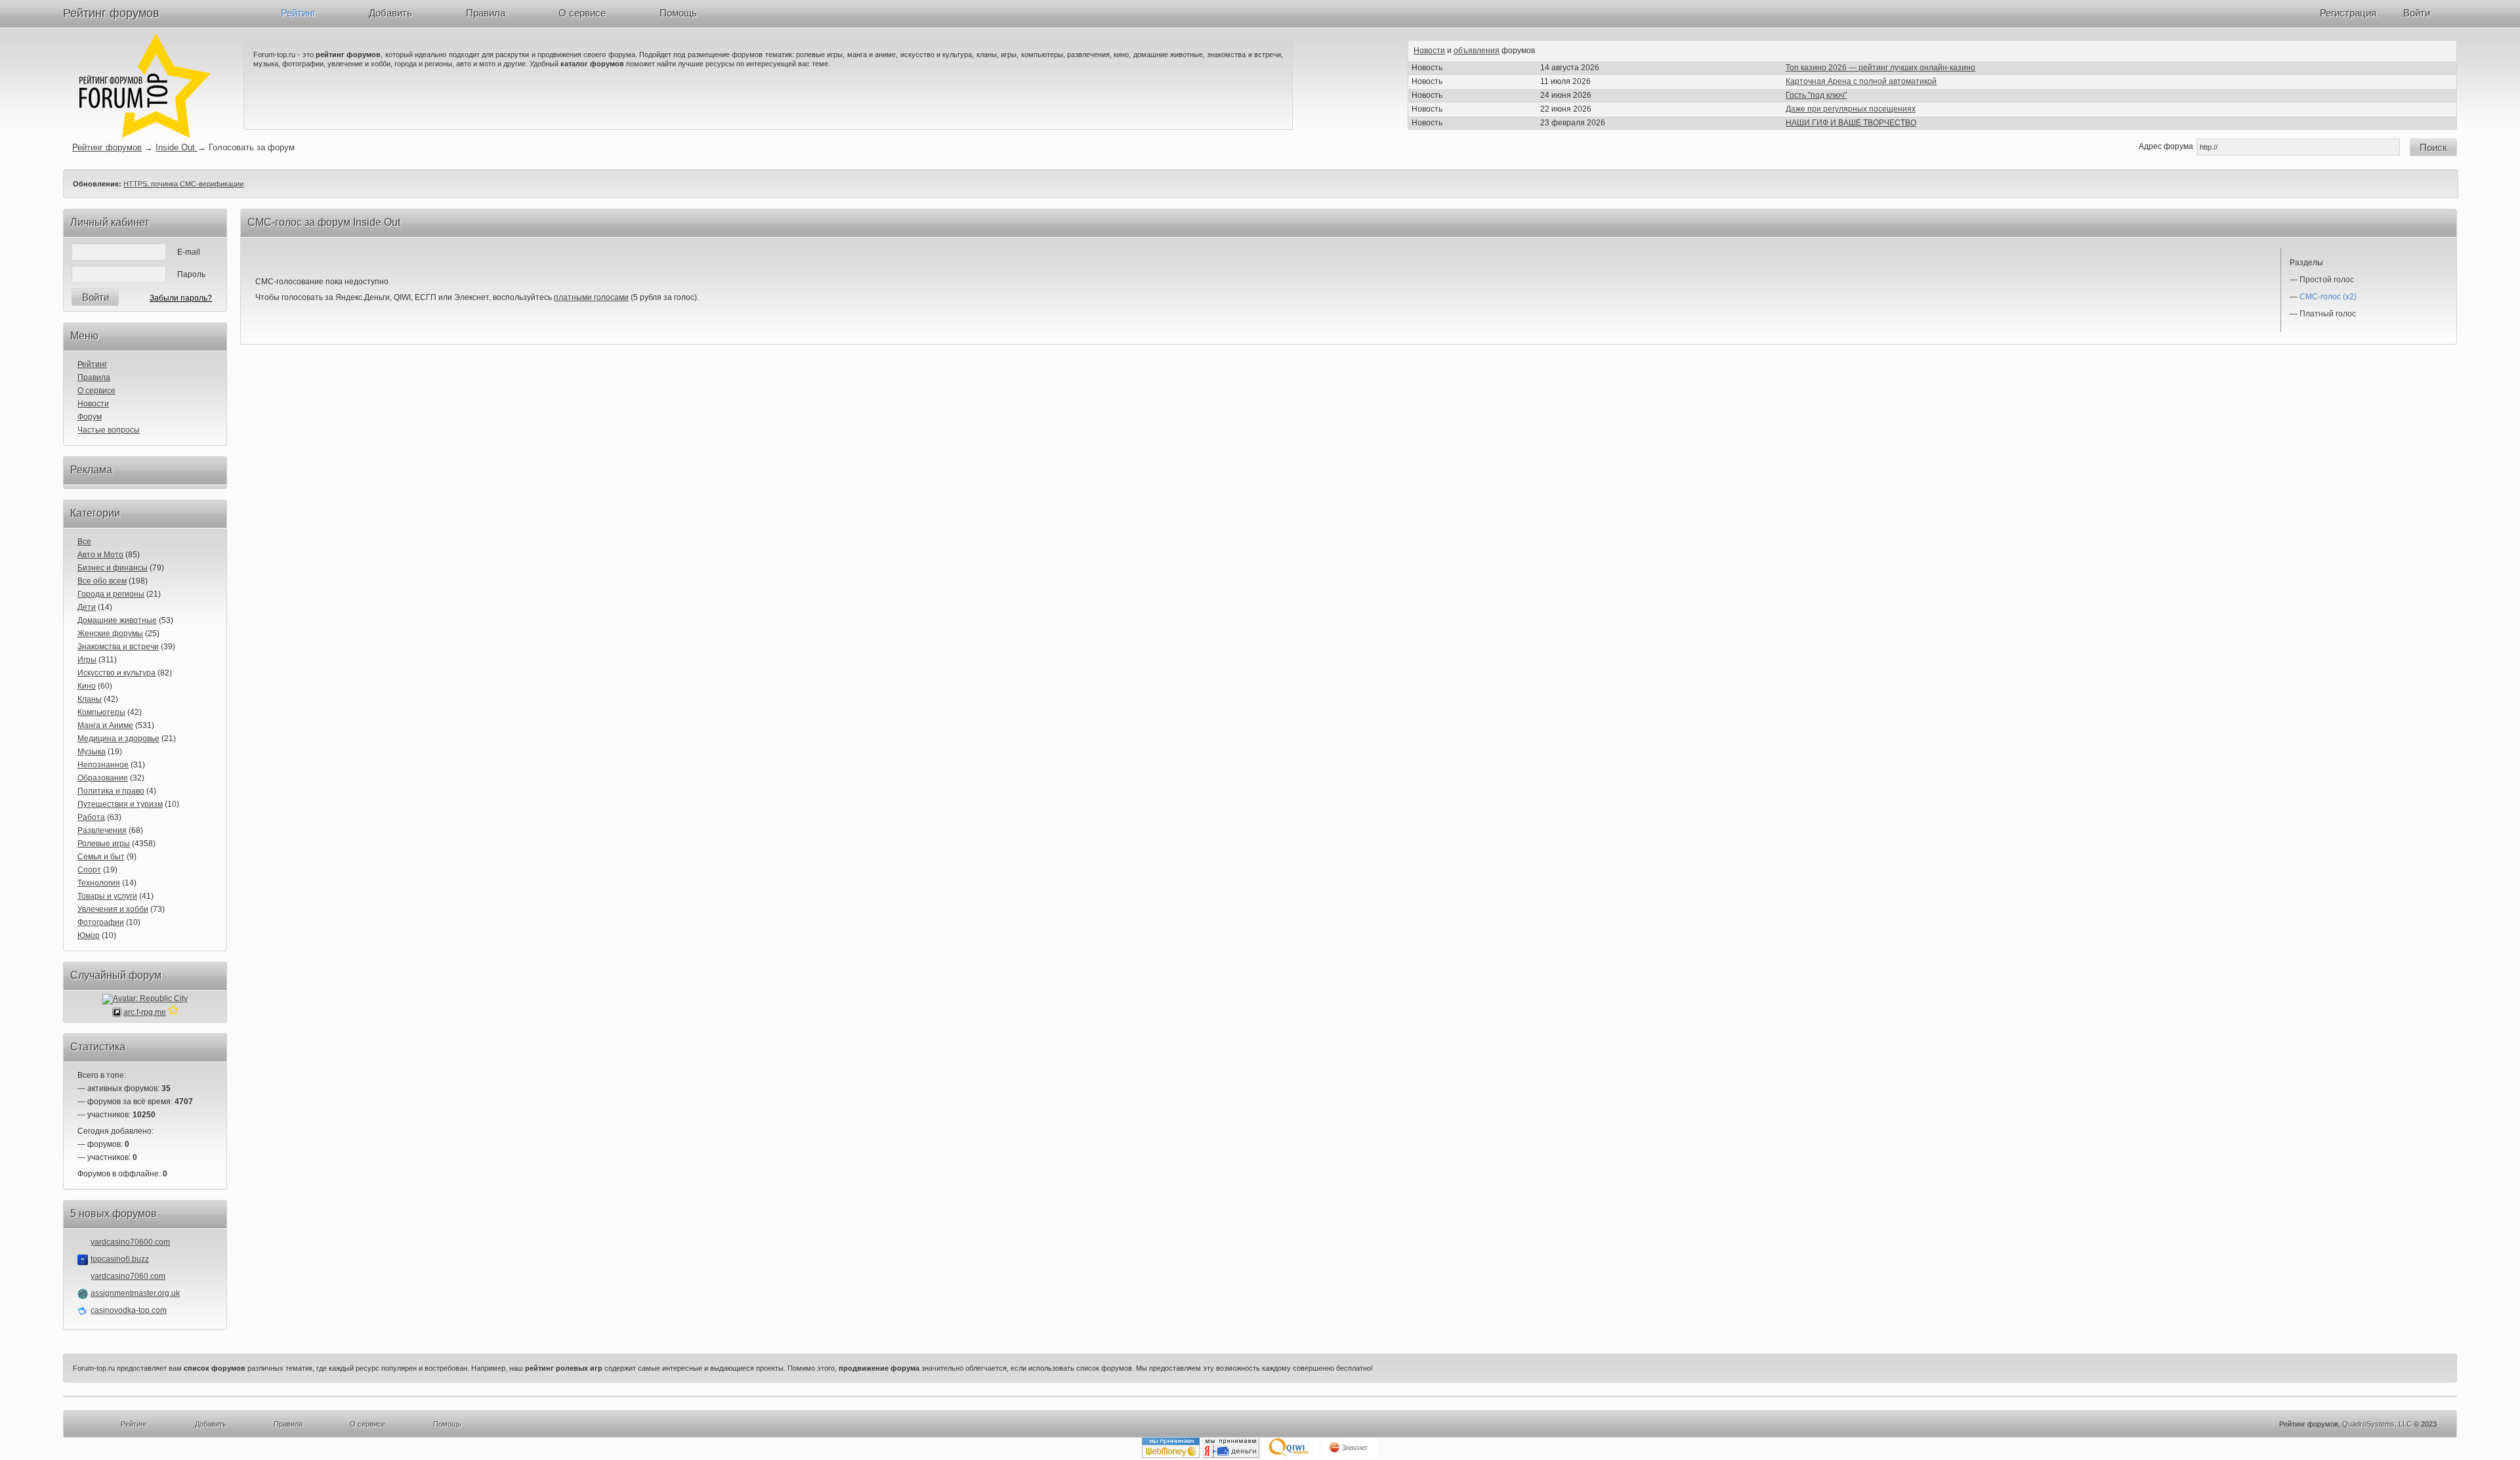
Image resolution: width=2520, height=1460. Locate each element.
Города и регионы (111, 594)
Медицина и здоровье (118, 739)
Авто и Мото (100, 555)
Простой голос (2327, 280)
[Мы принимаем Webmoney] (1171, 1455)
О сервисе (582, 13)
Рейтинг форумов (111, 13)
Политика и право (111, 791)
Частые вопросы (109, 430)
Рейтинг (298, 13)
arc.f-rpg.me (145, 1012)
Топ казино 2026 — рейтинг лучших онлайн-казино (1880, 68)
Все (84, 542)
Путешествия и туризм (120, 804)
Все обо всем (102, 581)
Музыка (92, 752)
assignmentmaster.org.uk (135, 1293)
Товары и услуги (107, 896)
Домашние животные (117, 620)
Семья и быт (101, 857)
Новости (1429, 51)
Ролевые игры (104, 844)
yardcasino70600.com (130, 1242)
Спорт (89, 870)
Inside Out (177, 147)
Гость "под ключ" (1816, 95)
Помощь (678, 13)
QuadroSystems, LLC (2377, 1424)
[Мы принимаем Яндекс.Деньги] (1230, 1455)
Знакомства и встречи (118, 647)
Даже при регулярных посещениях (1851, 109)
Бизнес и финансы (113, 568)
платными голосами (591, 297)
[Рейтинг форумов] (145, 135)
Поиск (2433, 147)
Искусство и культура (116, 673)
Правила (486, 13)
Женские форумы (110, 633)
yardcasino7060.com (128, 1276)
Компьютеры (101, 712)
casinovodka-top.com (129, 1310)
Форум (90, 417)
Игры (87, 660)
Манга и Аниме (105, 725)
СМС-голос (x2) (2328, 297)
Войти (2417, 13)
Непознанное (103, 765)
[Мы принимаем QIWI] (1290, 1455)
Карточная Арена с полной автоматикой (1861, 81)
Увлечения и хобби (113, 909)
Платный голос (2328, 314)
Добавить (390, 13)
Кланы (90, 699)
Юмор (89, 935)
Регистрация (2348, 13)
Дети (87, 607)
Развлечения (102, 830)
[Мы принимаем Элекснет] (1350, 1455)
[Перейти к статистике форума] (173, 1012)
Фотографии (101, 922)
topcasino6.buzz (120, 1259)
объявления (1477, 51)
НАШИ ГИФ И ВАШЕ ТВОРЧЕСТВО (1851, 123)
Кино (87, 686)
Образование (103, 778)
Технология (99, 883)
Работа (91, 817)
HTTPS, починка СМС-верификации (183, 184)
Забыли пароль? (181, 298)
